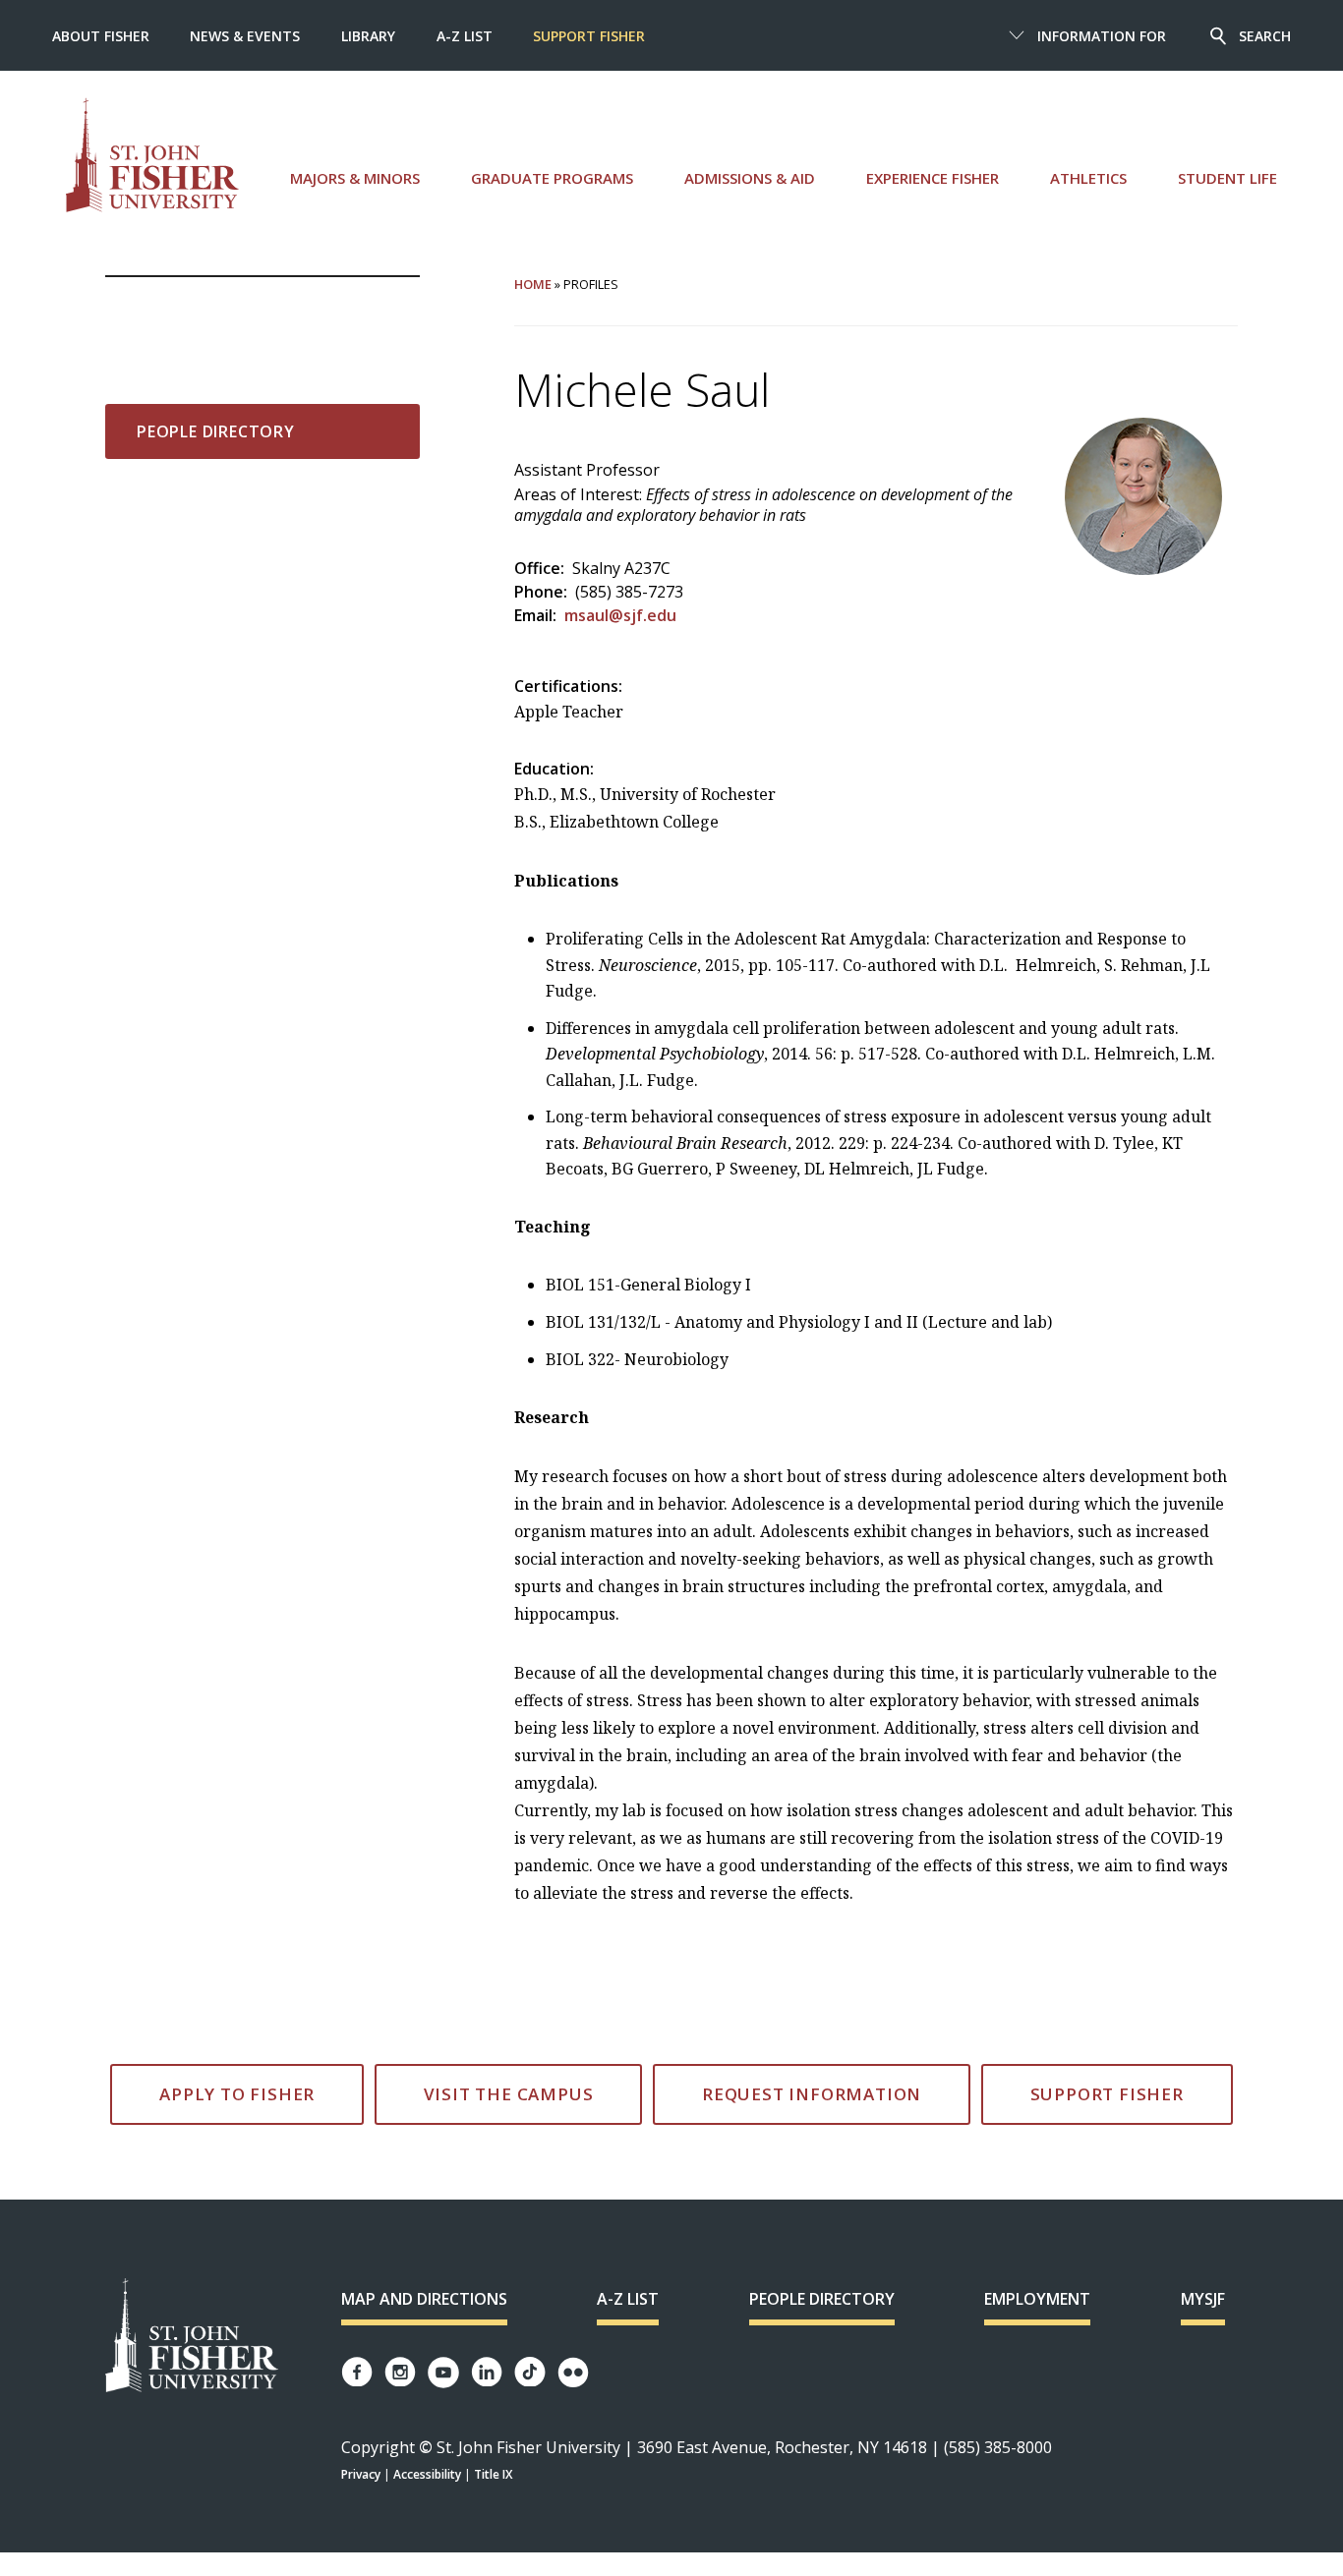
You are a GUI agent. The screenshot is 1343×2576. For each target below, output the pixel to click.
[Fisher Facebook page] (357, 2372)
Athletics (1088, 178)
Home (533, 284)
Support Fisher (589, 36)
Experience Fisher (933, 178)
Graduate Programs (552, 178)
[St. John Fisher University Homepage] (192, 2337)
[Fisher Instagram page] (400, 2372)
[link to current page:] (263, 309)
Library (368, 36)
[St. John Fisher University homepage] (152, 155)
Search (1265, 36)
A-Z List (465, 36)
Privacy (361, 2474)
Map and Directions (424, 2299)
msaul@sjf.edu (620, 615)
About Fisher (101, 36)
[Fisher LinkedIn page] (487, 2372)
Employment (1037, 2299)
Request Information (812, 2094)
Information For (1102, 36)
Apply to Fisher (237, 2094)
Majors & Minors (355, 178)
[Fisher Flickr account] (573, 2373)
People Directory (216, 431)
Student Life (1227, 178)
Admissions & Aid (750, 178)
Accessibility (427, 2474)
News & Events (245, 36)
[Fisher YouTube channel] (443, 2373)
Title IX (493, 2474)
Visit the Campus (509, 2094)
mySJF (1203, 2299)
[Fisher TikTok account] (530, 2372)
